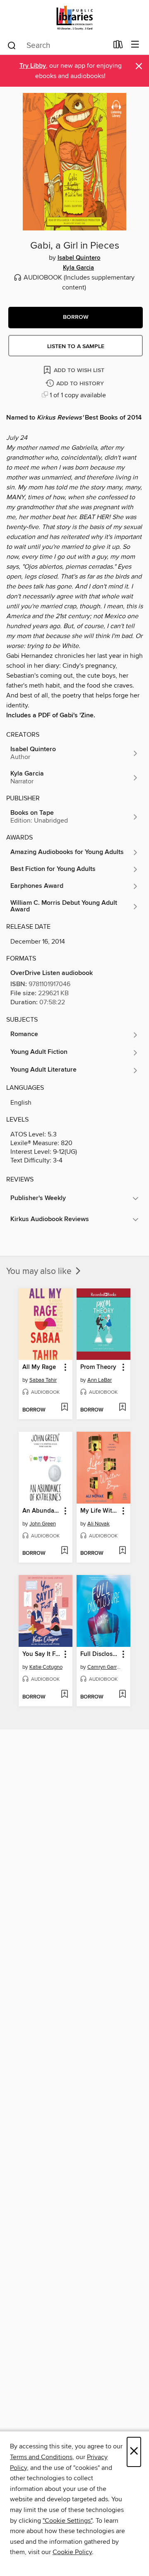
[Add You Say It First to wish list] (64, 1695)
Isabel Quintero (79, 258)
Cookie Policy (72, 2552)
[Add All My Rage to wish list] (64, 1408)
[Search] (12, 45)
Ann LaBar (100, 1380)
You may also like (40, 1271)
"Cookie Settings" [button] (67, 2521)
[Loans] (118, 46)
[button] (76, 318)
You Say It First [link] (42, 1654)
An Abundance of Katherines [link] (42, 1511)
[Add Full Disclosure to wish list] (122, 1695)
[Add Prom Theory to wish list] (122, 1408)
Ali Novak (99, 1524)
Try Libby (33, 66)
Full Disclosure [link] (100, 1654)
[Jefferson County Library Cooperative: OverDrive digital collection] (74, 18)
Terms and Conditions (41, 2457)
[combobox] (57, 45)
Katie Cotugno (46, 1667)
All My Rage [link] (39, 1367)
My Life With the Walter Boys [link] (100, 1511)
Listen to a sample (76, 346)
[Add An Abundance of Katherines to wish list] (64, 1551)
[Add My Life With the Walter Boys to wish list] (122, 1551)
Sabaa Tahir (43, 1380)
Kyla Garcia (78, 268)
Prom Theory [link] (98, 1367)
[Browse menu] (135, 45)
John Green (43, 1524)
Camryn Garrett (105, 1667)
